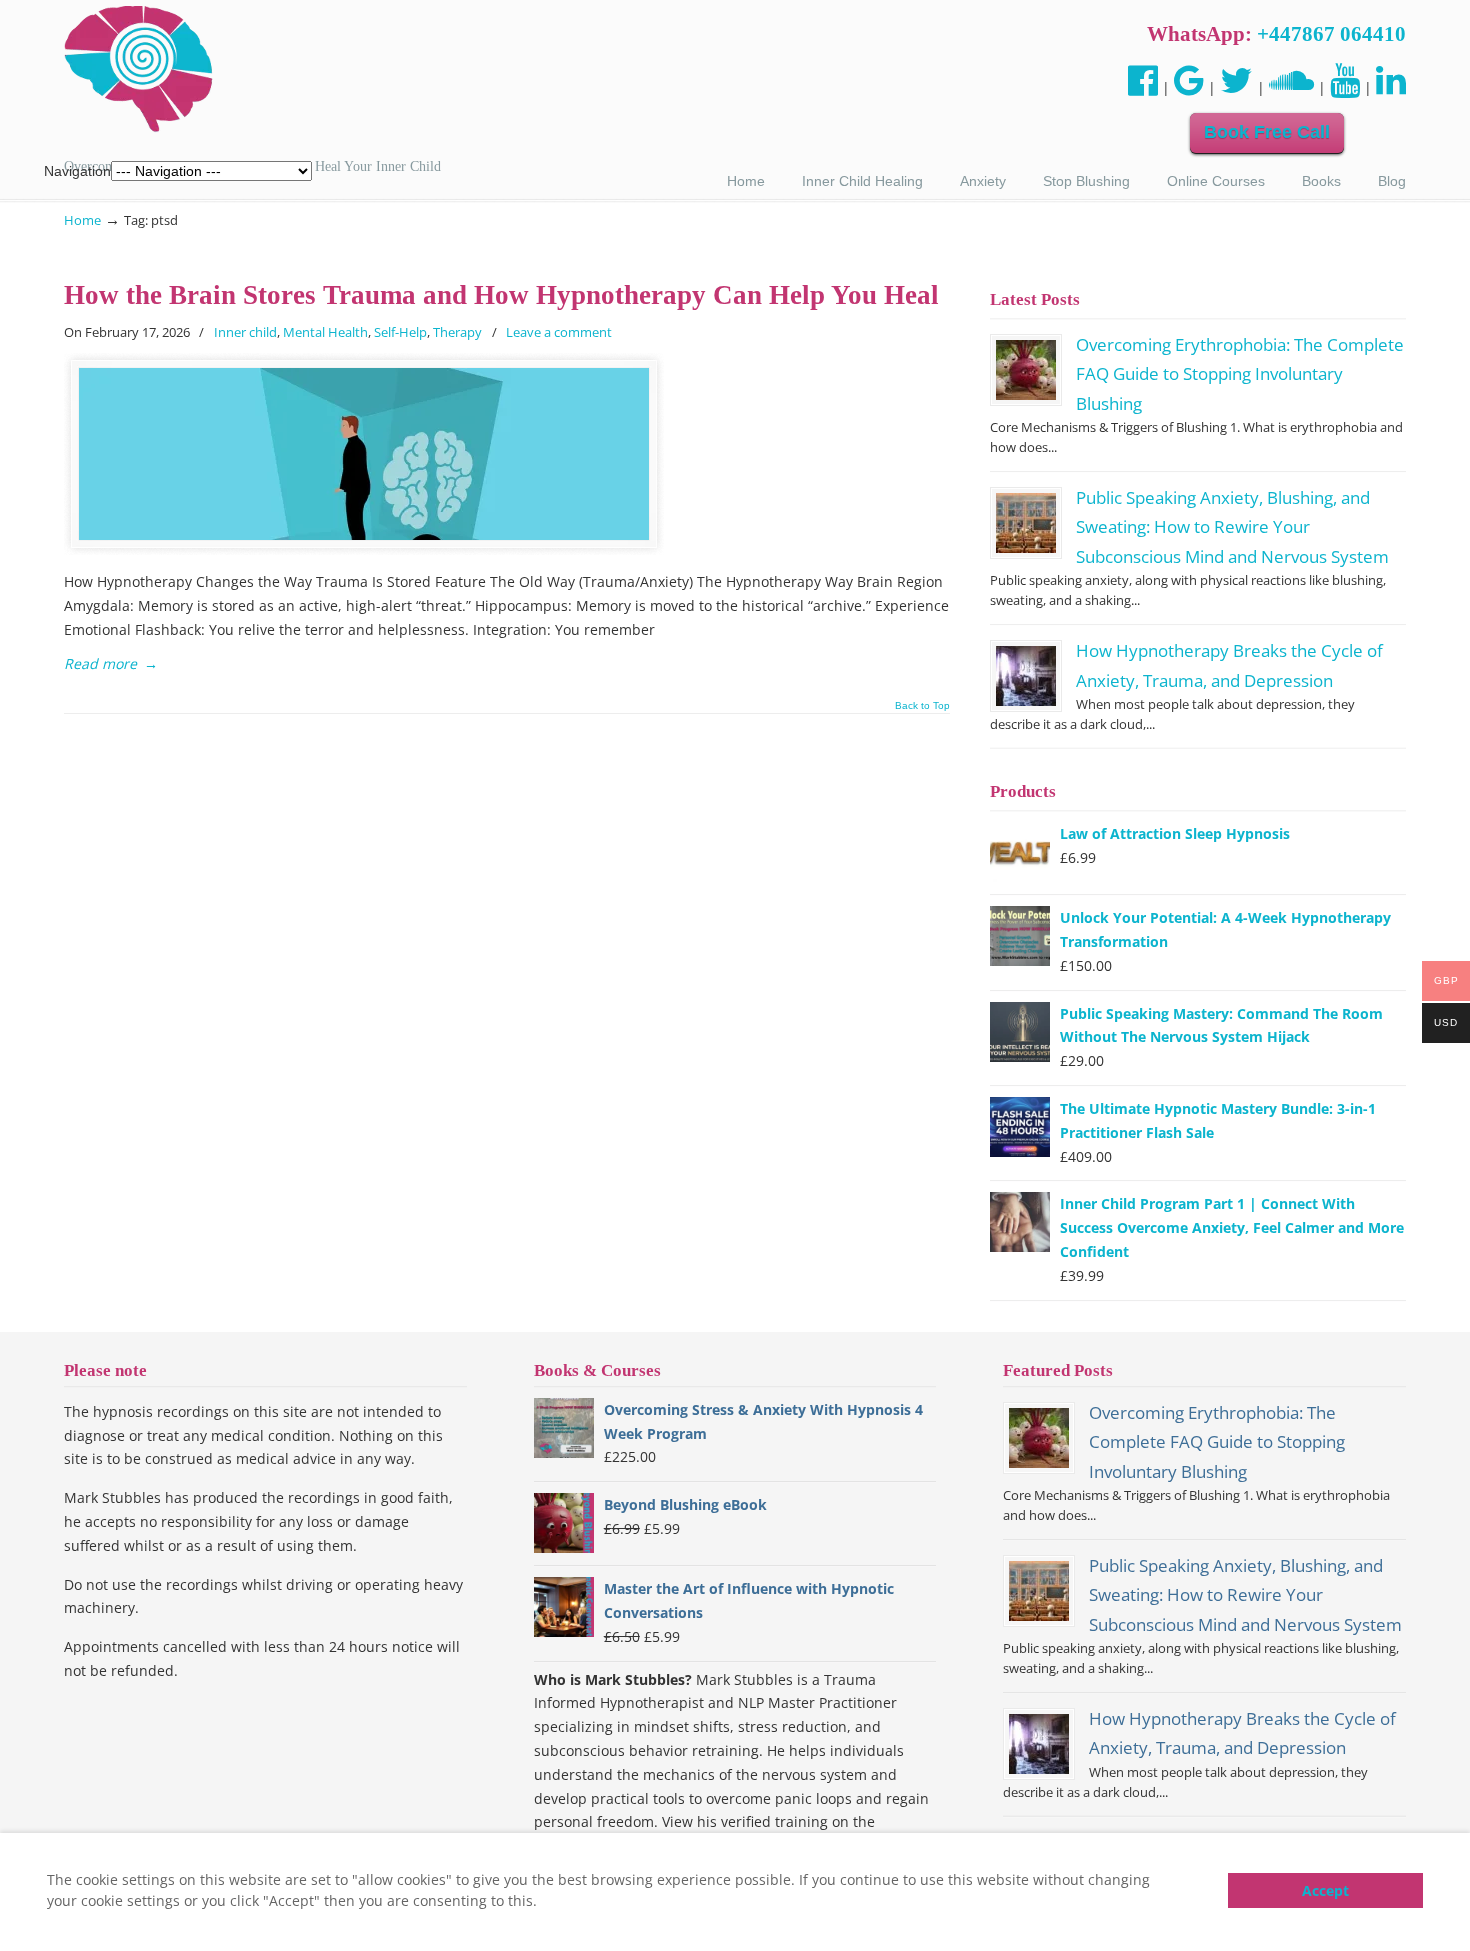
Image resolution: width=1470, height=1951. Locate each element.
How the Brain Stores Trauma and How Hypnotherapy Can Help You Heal (501, 295)
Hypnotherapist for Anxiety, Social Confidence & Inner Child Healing (139, 69)
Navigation (77, 171)
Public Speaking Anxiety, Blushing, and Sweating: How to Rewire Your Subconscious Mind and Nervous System (1232, 527)
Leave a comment (559, 332)
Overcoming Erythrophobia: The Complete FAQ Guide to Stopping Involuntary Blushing (1240, 374)
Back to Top (922, 706)
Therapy (457, 332)
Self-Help (400, 332)
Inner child (245, 332)
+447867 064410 (1331, 34)
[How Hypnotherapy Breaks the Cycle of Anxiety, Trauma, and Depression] (1026, 676)
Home (82, 220)
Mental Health (325, 332)
